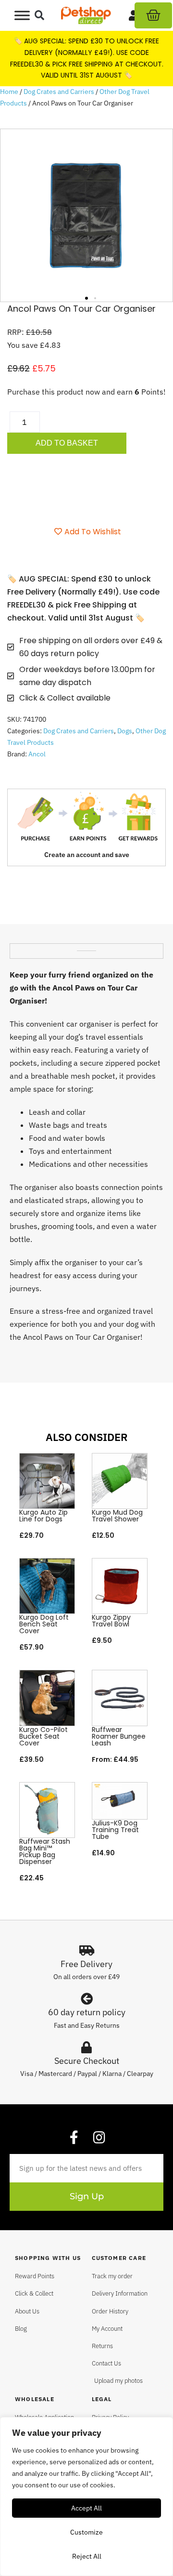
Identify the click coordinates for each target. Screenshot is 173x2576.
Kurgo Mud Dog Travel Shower (117, 1516)
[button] (40, 16)
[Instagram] (99, 2138)
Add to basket (67, 443)
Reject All (87, 2556)
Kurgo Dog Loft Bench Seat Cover (44, 1624)
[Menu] (22, 15)
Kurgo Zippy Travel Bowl (111, 1621)
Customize (86, 2532)
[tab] (86, 947)
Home (9, 92)
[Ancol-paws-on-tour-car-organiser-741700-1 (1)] (86, 215)
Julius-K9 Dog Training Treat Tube (115, 1830)
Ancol (37, 754)
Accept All (86, 2508)
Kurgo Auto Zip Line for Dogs (43, 1516)
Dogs (125, 731)
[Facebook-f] (74, 2138)
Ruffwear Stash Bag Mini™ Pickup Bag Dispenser (45, 1851)
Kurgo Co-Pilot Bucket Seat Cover (43, 1736)
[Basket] (153, 15)
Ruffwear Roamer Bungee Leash (119, 1736)
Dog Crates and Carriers (59, 92)
